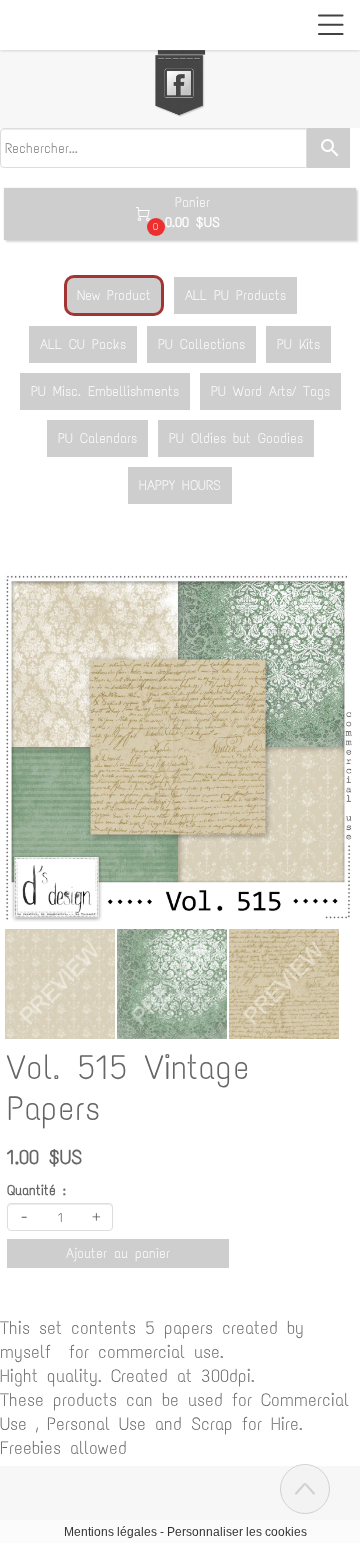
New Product (114, 295)
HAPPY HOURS (180, 485)
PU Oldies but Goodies (236, 438)
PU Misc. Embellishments (105, 391)
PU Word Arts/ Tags (270, 391)
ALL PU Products (235, 295)
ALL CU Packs (83, 344)
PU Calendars (97, 438)
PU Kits (298, 344)
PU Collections (201, 344)
